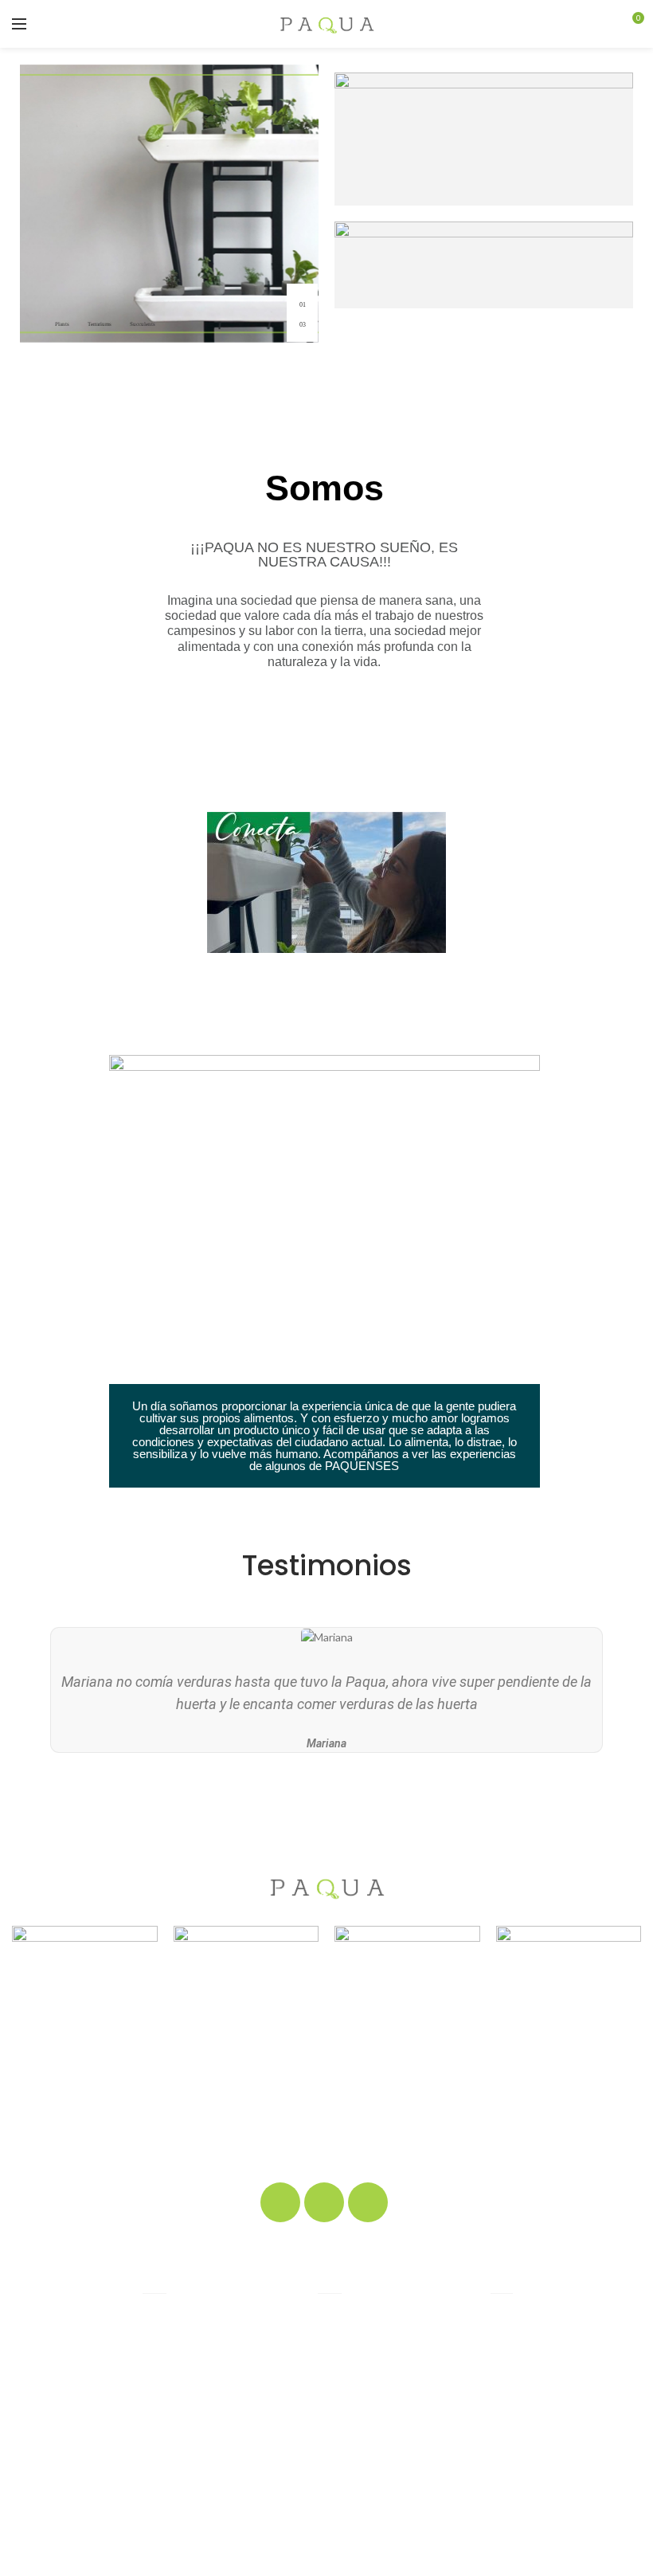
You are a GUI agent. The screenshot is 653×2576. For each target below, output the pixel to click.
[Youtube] (368, 2202)
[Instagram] (324, 2202)
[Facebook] (280, 2202)
